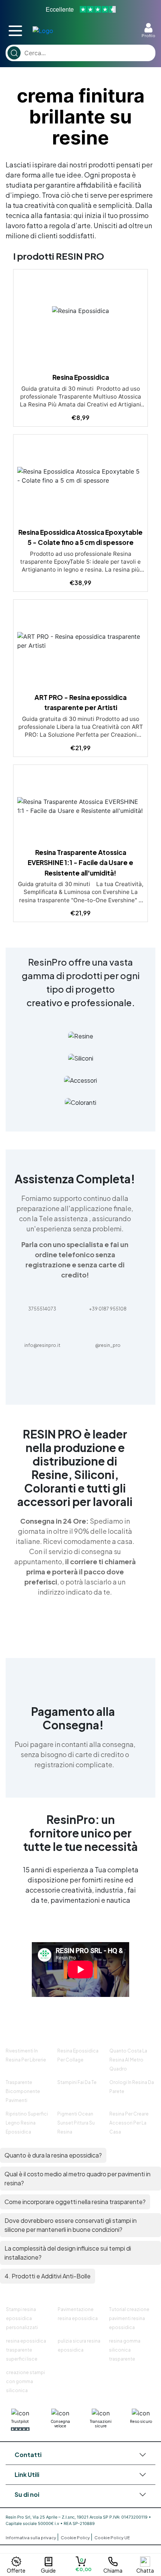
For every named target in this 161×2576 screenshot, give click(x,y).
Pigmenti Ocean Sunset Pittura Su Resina (76, 2123)
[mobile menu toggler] (15, 31)
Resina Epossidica (81, 377)
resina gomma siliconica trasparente (125, 2350)
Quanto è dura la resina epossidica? (53, 2155)
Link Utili (27, 2474)
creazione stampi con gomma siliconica (25, 2381)
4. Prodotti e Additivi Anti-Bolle (48, 2276)
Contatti (28, 2455)
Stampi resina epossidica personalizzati (22, 2318)
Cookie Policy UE (112, 2538)
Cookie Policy (76, 2538)
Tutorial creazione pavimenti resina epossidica (129, 2318)
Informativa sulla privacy (31, 2538)
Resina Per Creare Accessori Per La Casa (129, 2123)
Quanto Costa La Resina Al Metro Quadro (128, 2060)
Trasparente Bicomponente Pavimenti (23, 2091)
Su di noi (27, 2494)
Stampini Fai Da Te (77, 2082)
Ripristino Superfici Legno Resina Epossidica (27, 2123)
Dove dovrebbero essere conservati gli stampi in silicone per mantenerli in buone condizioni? (71, 2225)
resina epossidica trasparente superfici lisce (26, 2350)
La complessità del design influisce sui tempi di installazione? (68, 2253)
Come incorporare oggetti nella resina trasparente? (75, 2202)
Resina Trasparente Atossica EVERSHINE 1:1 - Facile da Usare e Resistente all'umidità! (80, 863)
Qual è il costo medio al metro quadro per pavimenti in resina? (78, 2178)
